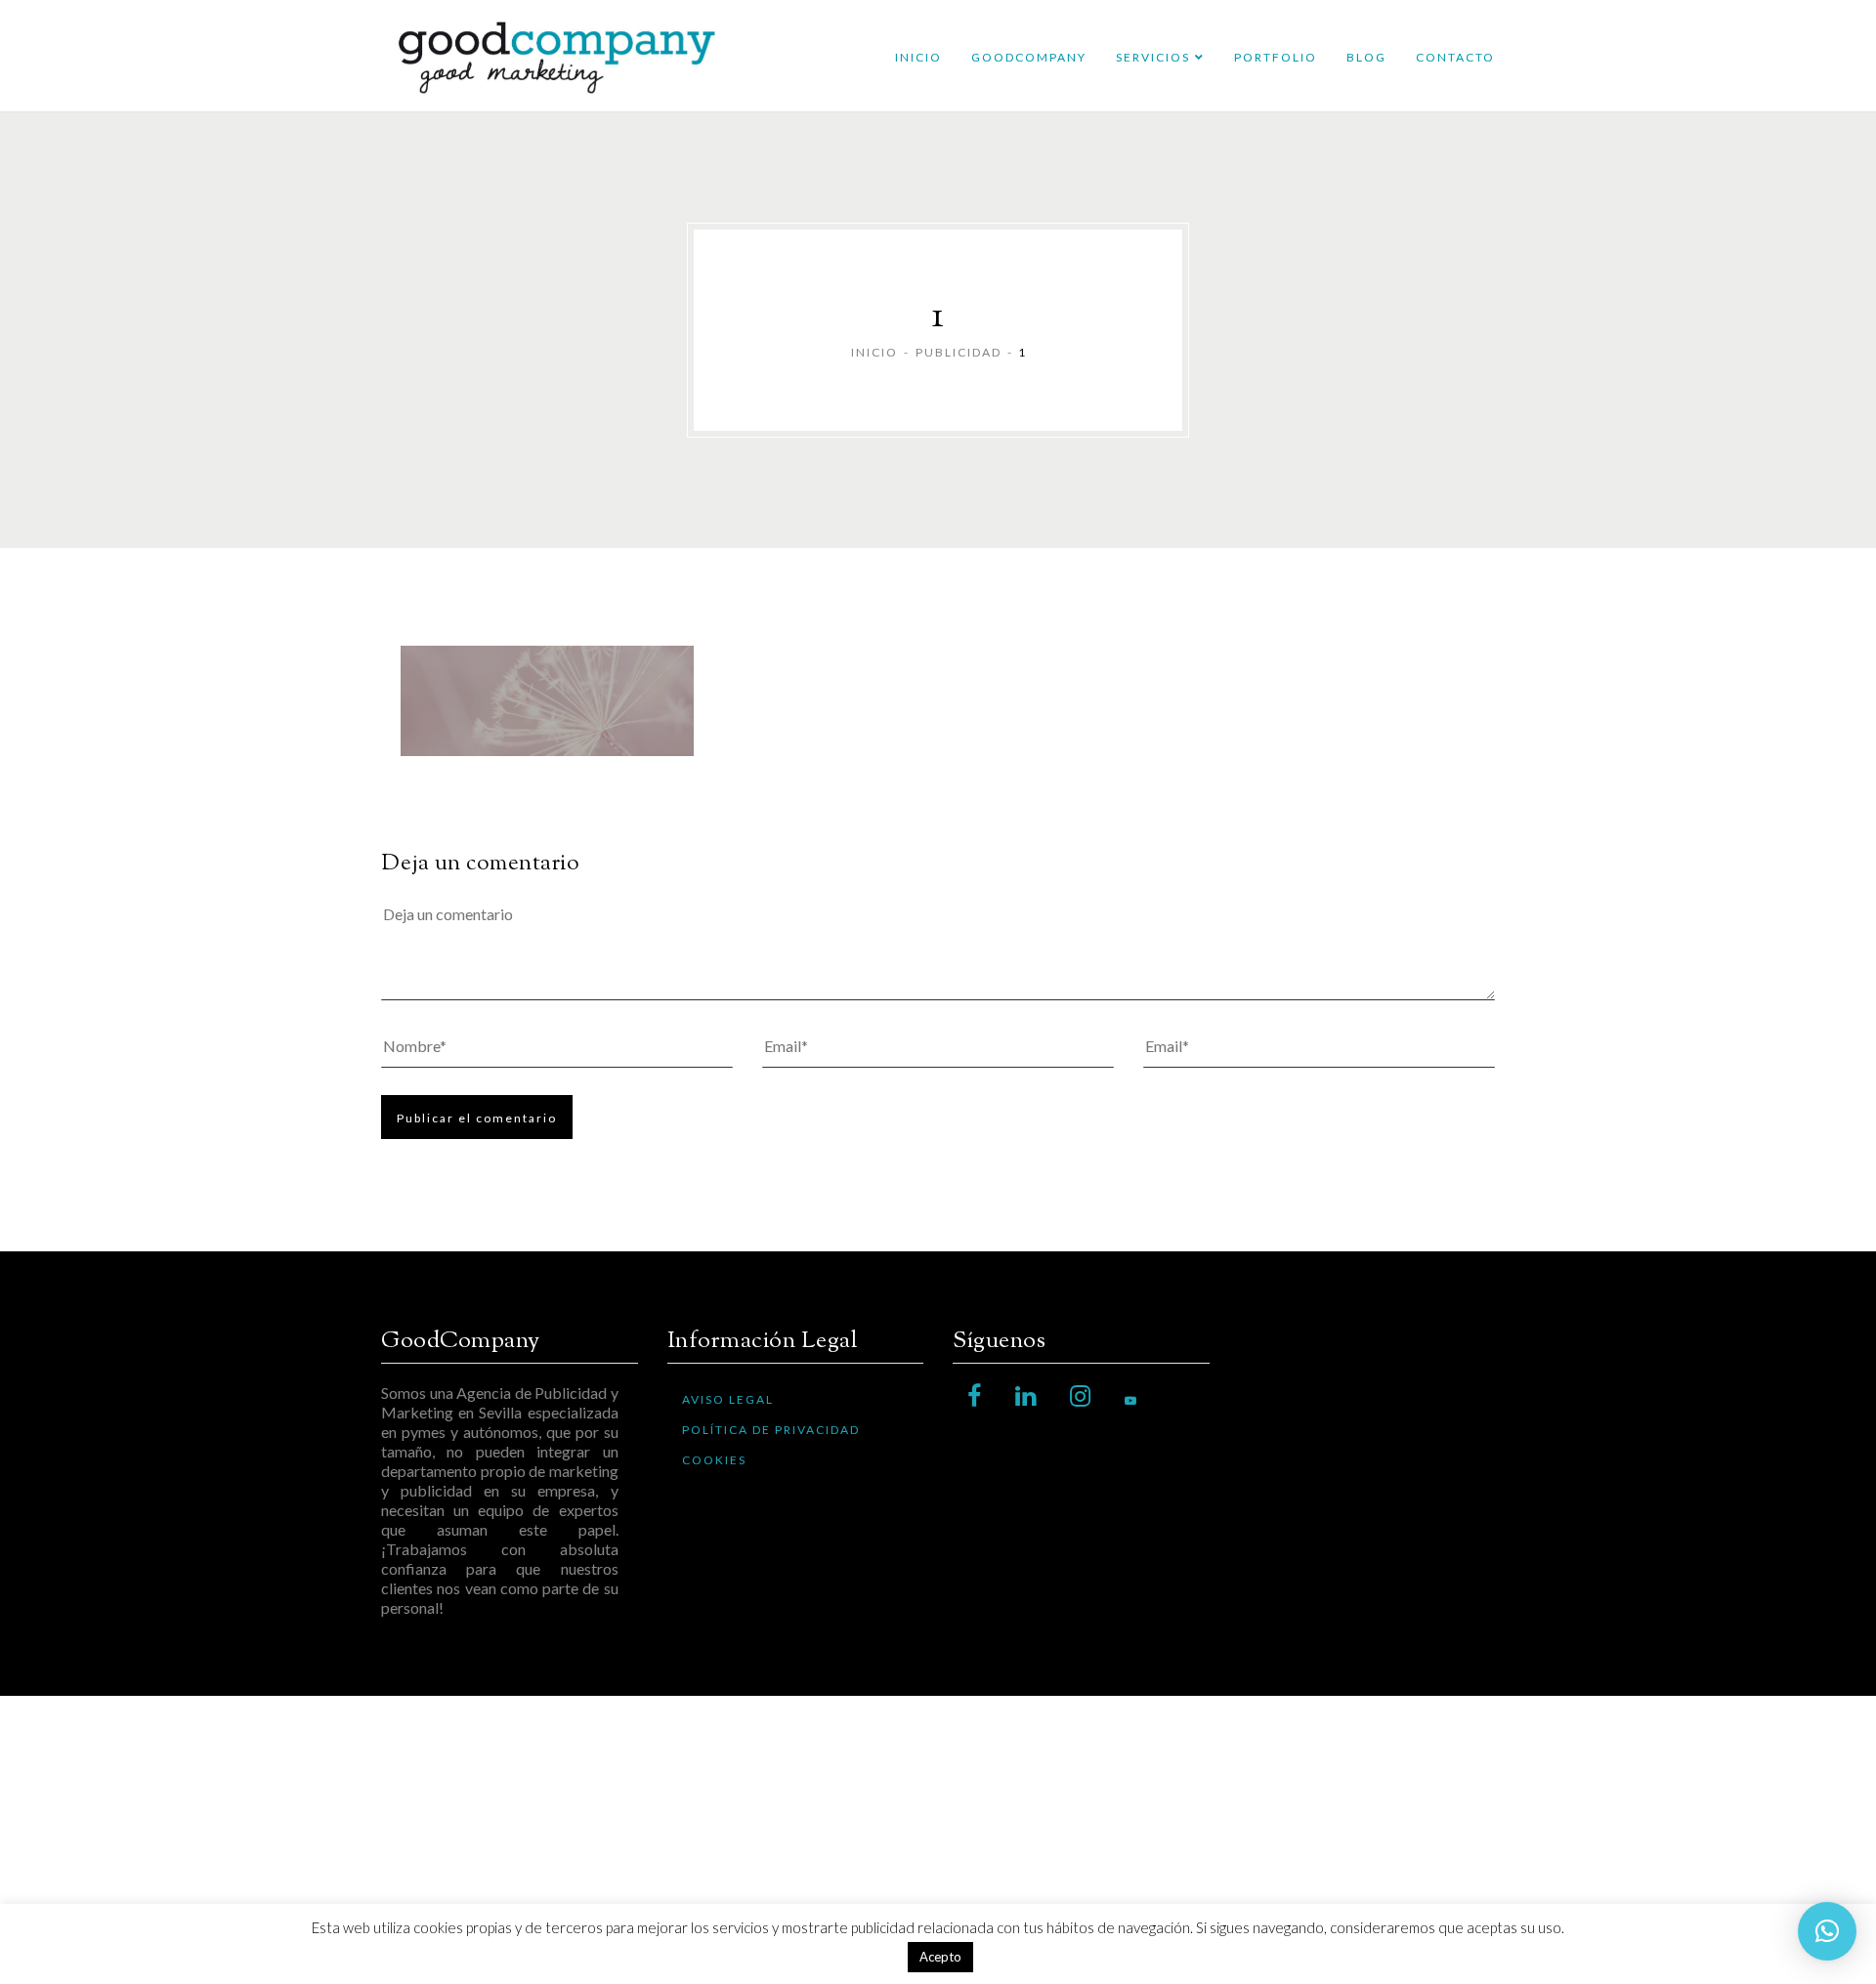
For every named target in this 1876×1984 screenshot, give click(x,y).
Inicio (918, 57)
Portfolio (1276, 57)
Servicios (1153, 57)
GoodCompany (1029, 57)
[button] (1827, 1931)
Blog (1366, 57)
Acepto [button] (940, 1957)
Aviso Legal (728, 1399)
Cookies (714, 1460)
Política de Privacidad (771, 1430)
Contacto (1455, 57)
